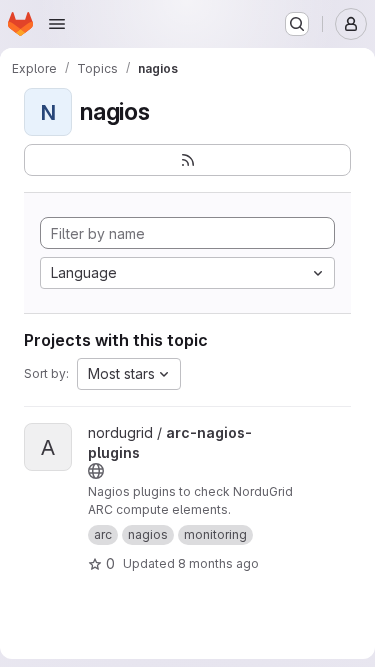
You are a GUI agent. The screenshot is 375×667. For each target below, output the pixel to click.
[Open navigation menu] (57, 24)
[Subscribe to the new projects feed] (187, 160)
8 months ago (218, 563)
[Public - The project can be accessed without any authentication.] (96, 471)
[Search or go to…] (297, 24)
